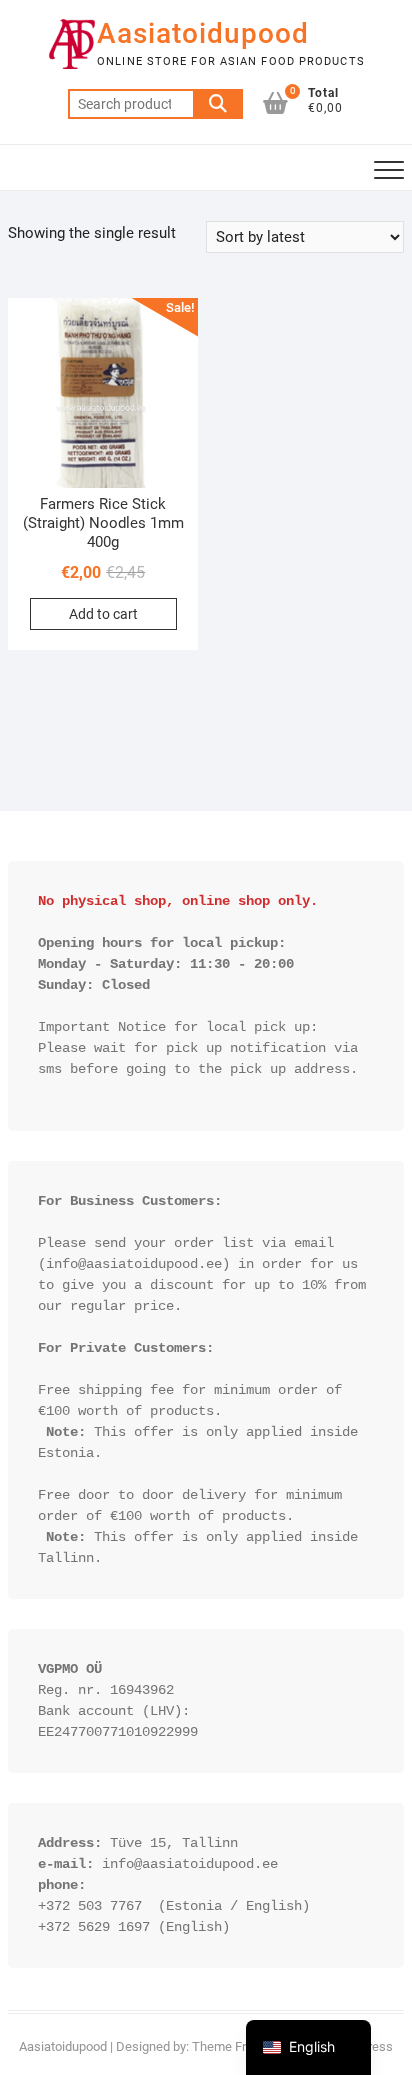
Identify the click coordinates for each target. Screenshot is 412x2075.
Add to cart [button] (103, 614)
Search (218, 104)
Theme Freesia (234, 2046)
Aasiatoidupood (203, 33)
